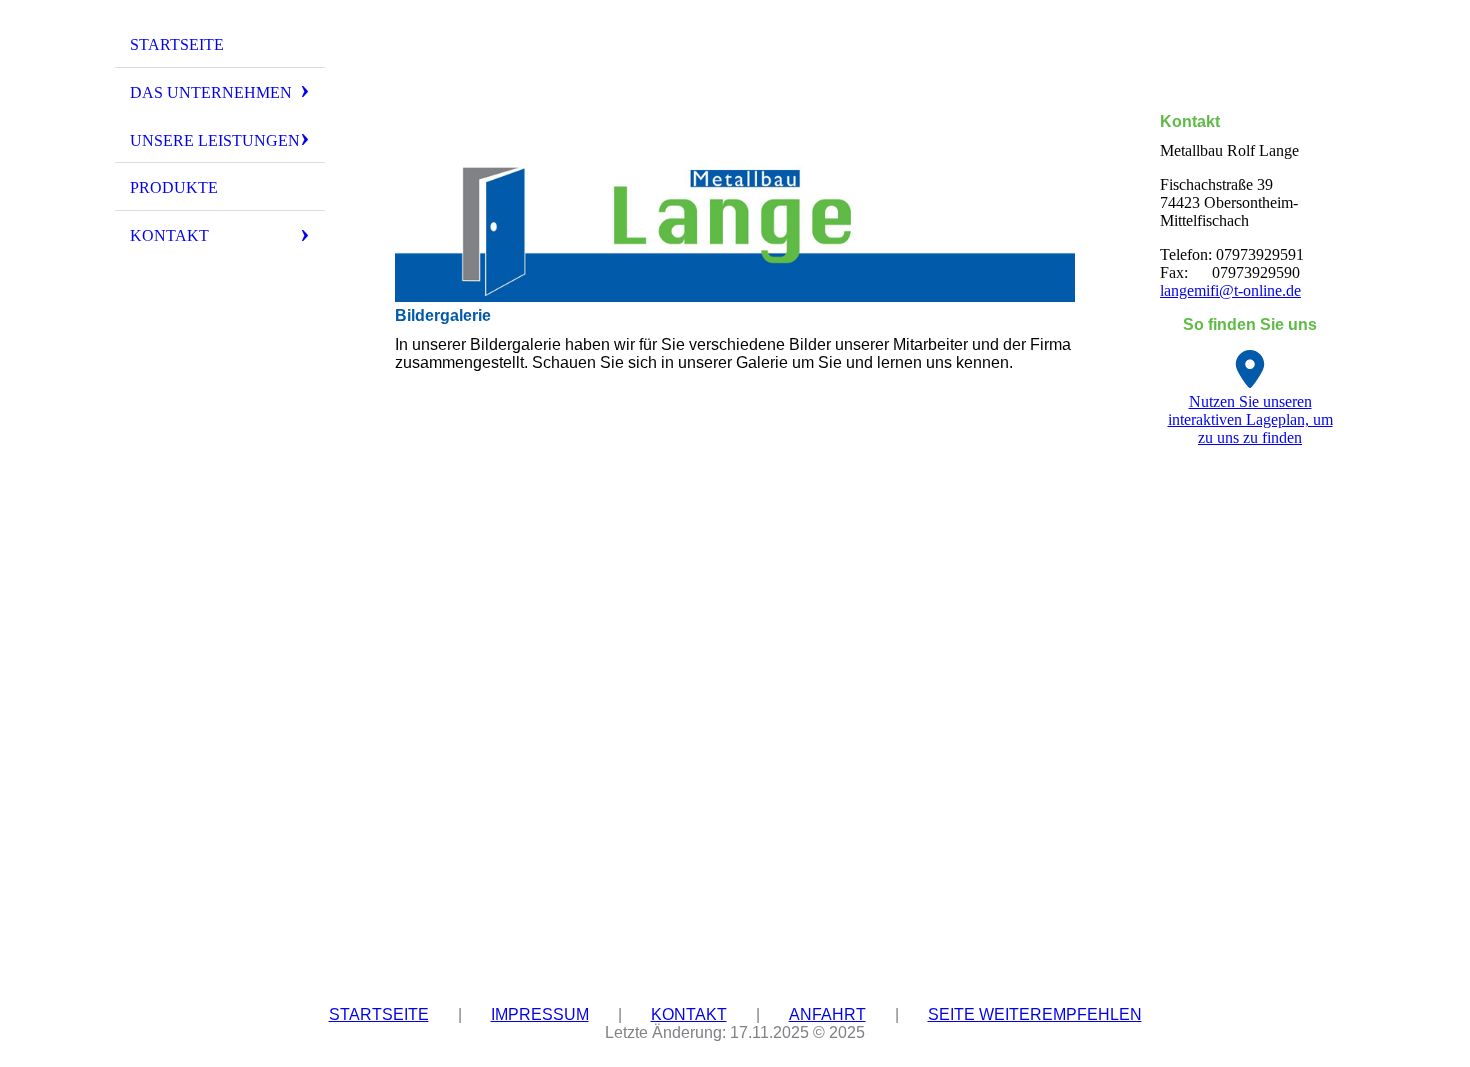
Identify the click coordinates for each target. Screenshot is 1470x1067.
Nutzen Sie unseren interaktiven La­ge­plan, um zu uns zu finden (1250, 419)
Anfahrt (827, 1014)
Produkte (174, 187)
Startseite (177, 44)
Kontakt (169, 235)
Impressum (540, 1014)
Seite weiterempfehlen (1035, 1014)
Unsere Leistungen (215, 140)
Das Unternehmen (211, 92)
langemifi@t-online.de (1230, 290)
